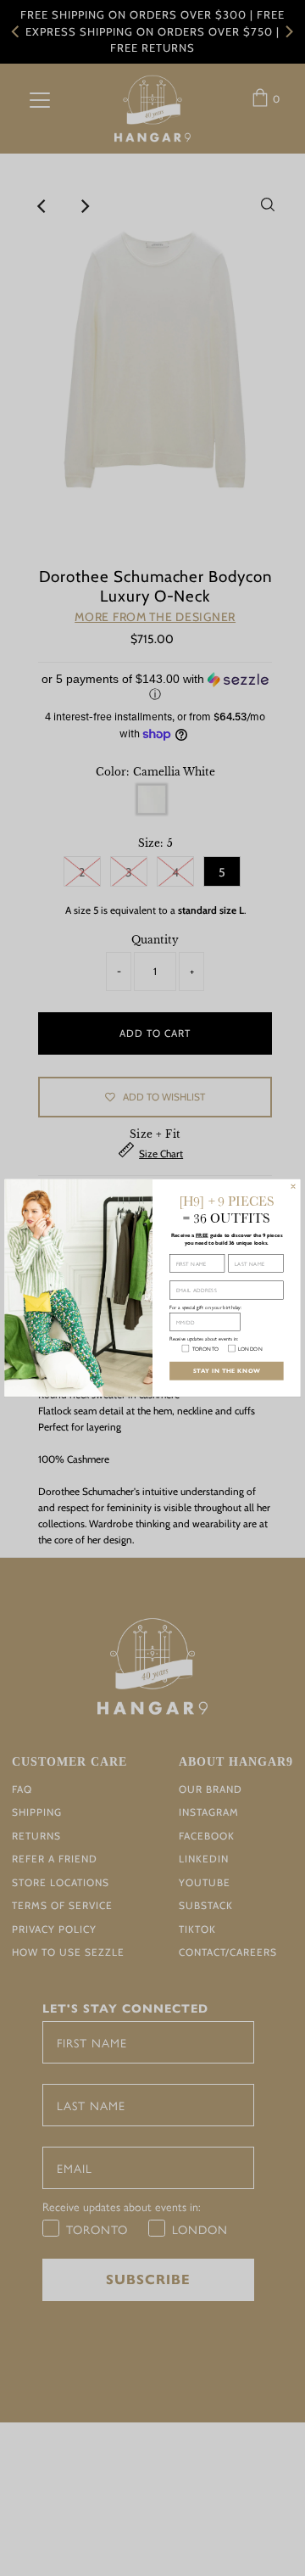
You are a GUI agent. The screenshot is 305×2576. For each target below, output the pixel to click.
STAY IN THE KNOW (227, 1370)
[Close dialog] (293, 1186)
